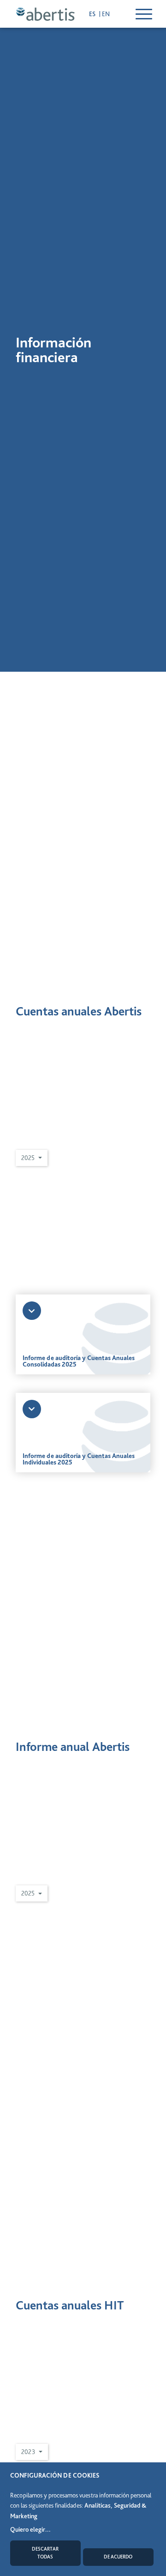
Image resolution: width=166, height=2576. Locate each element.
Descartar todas (45, 2553)
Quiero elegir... (30, 2529)
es (93, 14)
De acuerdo (118, 2557)
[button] (32, 1158)
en (106, 14)
